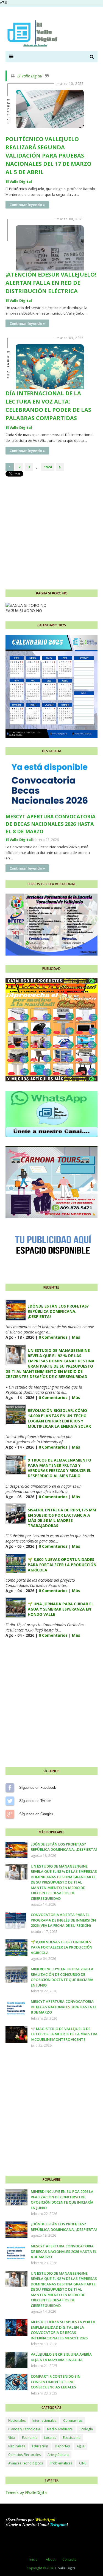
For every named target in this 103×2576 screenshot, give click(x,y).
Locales (50, 2438)
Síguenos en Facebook (10, 1788)
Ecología (86, 2429)
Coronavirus (73, 2421)
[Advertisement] (51, 529)
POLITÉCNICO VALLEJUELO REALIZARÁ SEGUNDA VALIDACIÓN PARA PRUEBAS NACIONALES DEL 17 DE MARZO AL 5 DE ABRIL (48, 155)
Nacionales (17, 2421)
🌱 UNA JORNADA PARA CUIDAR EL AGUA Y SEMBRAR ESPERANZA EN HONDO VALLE (61, 1609)
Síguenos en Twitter (10, 1801)
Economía (30, 2438)
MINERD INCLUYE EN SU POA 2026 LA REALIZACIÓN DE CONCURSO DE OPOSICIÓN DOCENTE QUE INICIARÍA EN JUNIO (62, 1977)
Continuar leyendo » (27, 205)
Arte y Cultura (58, 2455)
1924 (48, 467)
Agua (81, 2446)
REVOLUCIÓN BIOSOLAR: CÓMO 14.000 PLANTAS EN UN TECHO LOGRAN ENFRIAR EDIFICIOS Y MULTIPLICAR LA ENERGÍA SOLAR (59, 1418)
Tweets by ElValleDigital (27, 2492)
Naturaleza (17, 2446)
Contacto (69, 2559)
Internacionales (44, 2421)
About (51, 2559)
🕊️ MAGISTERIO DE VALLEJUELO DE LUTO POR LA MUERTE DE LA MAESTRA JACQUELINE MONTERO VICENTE (64, 2034)
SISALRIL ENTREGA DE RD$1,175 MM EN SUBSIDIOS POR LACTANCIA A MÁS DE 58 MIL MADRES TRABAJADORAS (62, 1518)
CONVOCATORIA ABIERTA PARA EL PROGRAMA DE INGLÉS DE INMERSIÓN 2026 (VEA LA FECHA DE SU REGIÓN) (63, 1920)
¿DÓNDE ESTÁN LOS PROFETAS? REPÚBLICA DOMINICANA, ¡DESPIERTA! (58, 1311)
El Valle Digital (30, 76)
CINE (83, 2463)
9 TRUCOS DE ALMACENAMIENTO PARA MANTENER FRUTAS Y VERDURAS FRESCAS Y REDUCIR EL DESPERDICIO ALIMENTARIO (59, 1468)
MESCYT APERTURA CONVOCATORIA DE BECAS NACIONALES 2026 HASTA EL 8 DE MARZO (50, 824)
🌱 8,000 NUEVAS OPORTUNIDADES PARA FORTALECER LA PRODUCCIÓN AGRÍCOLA (62, 1565)
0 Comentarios (53, 1337)
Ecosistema (72, 2438)
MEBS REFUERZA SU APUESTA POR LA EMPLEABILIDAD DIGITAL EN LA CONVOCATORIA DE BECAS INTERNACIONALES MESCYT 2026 (63, 2330)
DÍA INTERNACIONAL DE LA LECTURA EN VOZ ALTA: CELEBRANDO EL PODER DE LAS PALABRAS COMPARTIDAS (48, 406)
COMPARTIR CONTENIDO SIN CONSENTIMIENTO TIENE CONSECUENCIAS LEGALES (56, 2382)
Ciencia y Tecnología (24, 2429)
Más (76, 1337)
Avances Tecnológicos (26, 2463)
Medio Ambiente (60, 2429)
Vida (12, 2438)
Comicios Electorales (24, 2455)
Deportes (62, 2446)
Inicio (34, 2559)
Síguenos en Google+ (10, 1814)
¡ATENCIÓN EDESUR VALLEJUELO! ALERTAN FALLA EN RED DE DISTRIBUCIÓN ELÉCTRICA (51, 283)
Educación (40, 2446)
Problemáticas (61, 2463)
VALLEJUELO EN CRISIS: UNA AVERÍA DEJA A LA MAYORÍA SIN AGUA (61, 2357)
